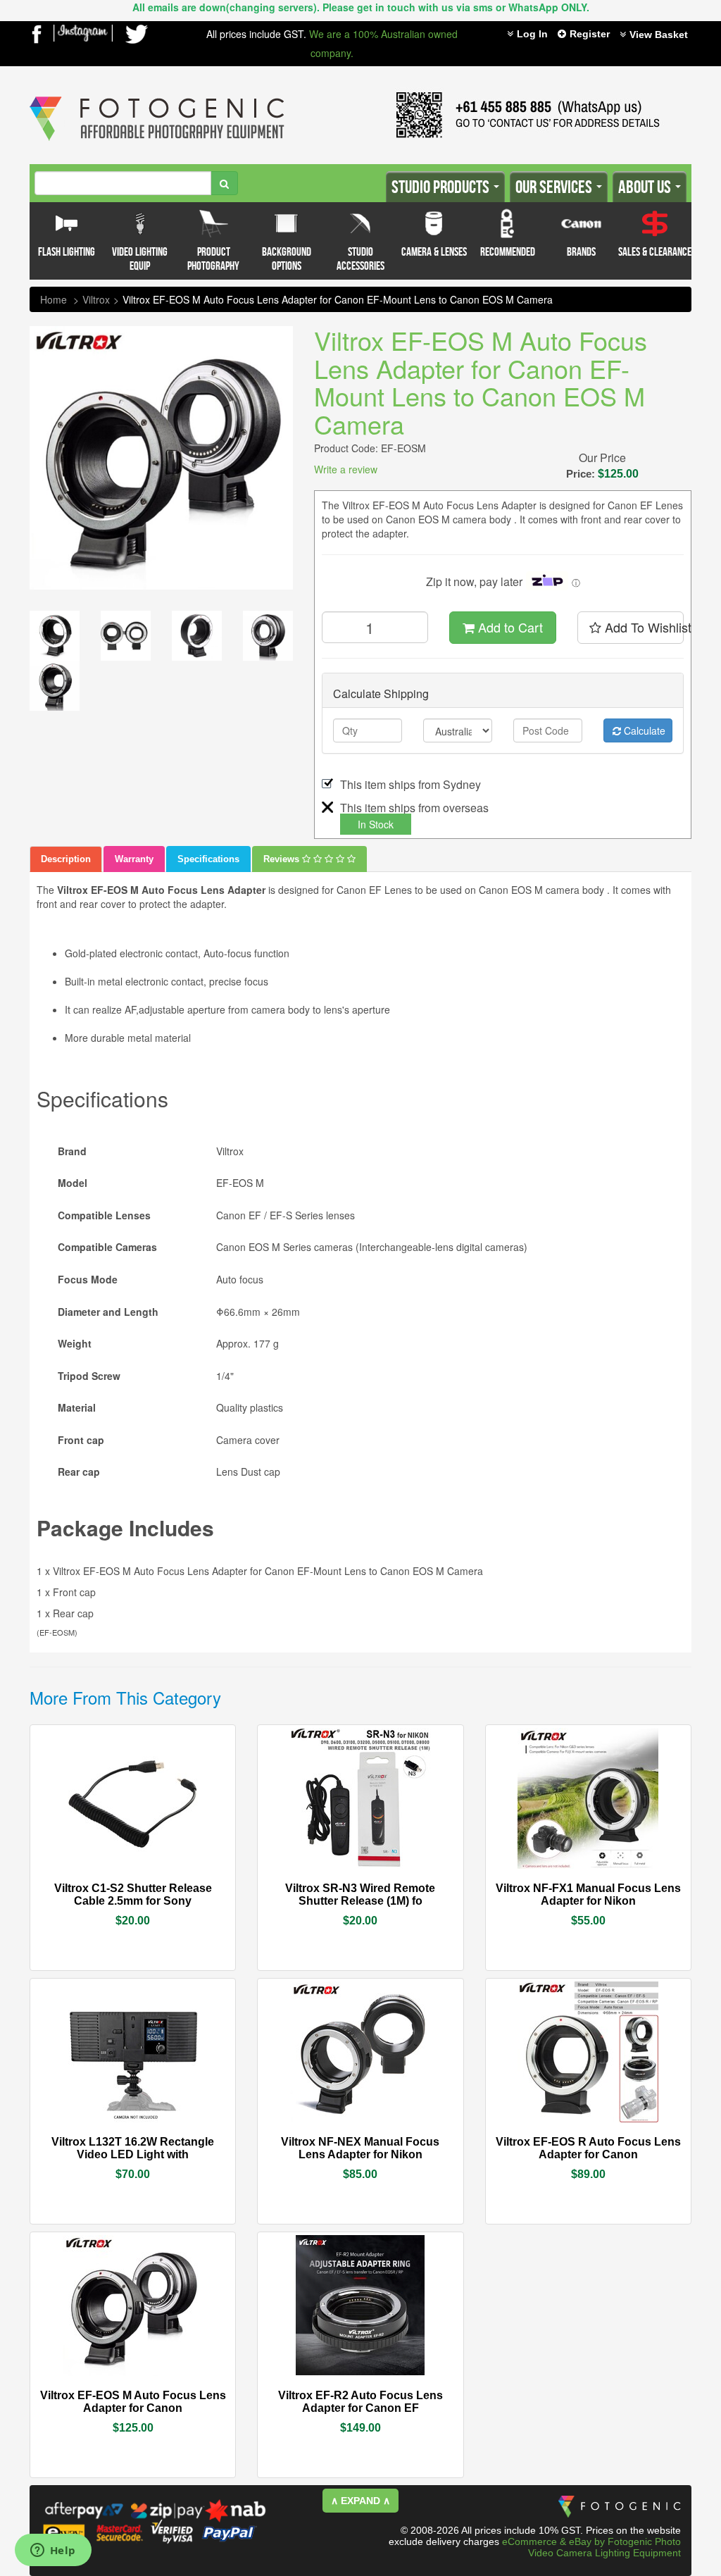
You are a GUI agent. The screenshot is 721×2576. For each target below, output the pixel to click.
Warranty (134, 859)
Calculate (643, 730)
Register (590, 34)
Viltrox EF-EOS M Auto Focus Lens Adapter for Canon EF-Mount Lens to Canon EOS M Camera (338, 299)
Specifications (208, 859)
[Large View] (55, 636)
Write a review (346, 469)
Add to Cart (509, 627)
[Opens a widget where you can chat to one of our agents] (53, 2551)
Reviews (283, 859)
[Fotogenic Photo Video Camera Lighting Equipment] (157, 97)
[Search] (224, 183)
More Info (91, 1887)
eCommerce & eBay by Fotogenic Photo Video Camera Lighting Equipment (591, 2547)
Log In (532, 34)
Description (66, 859)
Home (54, 299)
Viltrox (96, 299)
